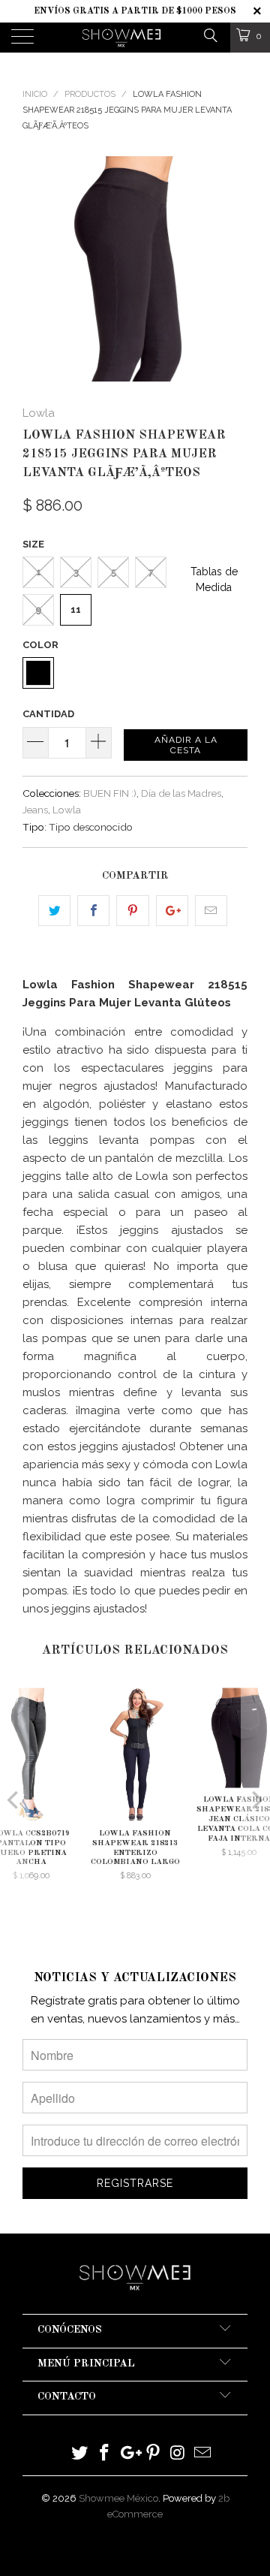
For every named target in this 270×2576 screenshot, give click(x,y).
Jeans (35, 810)
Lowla (39, 413)
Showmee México (118, 2498)
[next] (233, 269)
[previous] (37, 269)
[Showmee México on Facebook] (105, 2454)
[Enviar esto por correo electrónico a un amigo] (211, 911)
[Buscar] (210, 35)
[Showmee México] (121, 38)
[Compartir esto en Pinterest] (132, 911)
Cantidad (48, 714)
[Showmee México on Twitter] (80, 2454)
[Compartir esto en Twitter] (54, 911)
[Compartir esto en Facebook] (93, 911)
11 (76, 609)
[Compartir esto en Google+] (172, 911)
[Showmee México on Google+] (129, 2454)
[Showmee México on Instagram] (178, 2454)
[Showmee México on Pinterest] (154, 2454)
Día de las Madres (181, 793)
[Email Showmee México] (202, 2454)
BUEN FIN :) (110, 793)
